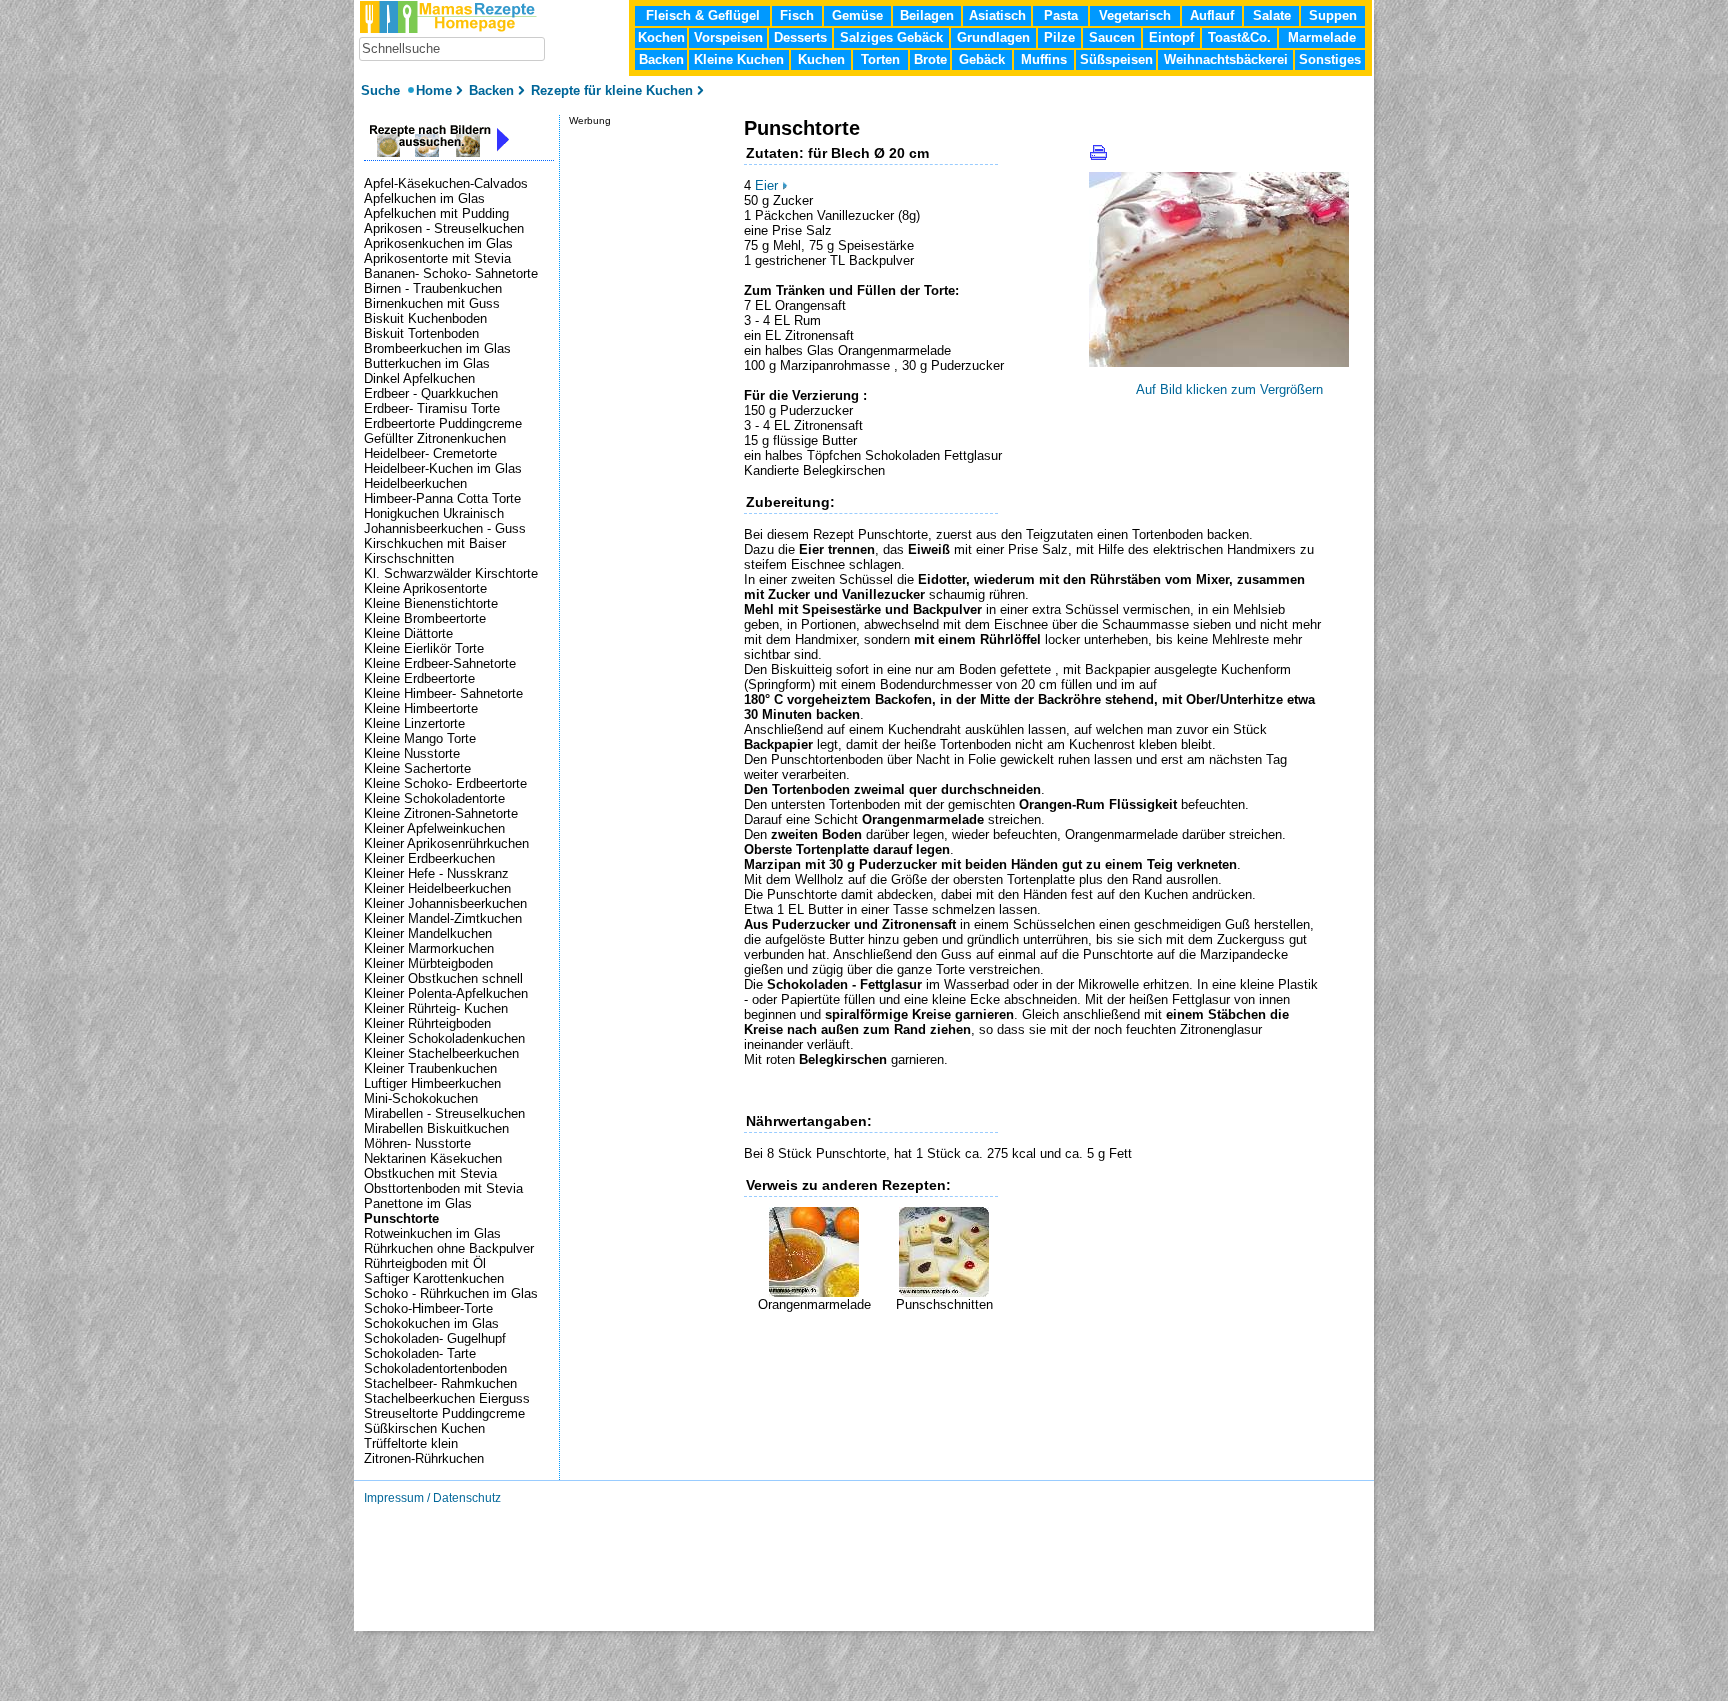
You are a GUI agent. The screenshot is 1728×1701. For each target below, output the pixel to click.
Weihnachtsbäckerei (1226, 59)
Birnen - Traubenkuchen (433, 288)
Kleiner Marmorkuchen (429, 948)
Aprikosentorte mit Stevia (437, 258)
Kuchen (821, 59)
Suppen (1333, 15)
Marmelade (1322, 37)
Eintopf (1171, 37)
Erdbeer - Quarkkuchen (431, 393)
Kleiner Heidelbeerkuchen (437, 888)
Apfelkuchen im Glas (424, 198)
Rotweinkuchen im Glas (432, 1233)
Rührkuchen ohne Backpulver (449, 1248)
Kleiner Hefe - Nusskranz (436, 873)
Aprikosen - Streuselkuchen (444, 228)
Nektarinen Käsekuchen (433, 1158)
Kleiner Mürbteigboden (428, 963)
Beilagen (927, 15)
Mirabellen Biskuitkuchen (436, 1128)
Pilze (1059, 37)
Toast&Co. (1239, 37)
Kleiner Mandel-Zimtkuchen (443, 918)
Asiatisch (997, 15)
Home (434, 90)
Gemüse (857, 15)
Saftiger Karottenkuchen (434, 1278)
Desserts (800, 37)
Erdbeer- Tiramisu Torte (432, 408)
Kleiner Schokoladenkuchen (444, 1038)
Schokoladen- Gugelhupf (435, 1338)
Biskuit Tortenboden (421, 333)
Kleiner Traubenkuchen (430, 1068)
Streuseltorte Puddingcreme (444, 1413)
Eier (766, 185)
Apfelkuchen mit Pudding (436, 213)
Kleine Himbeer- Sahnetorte (443, 693)
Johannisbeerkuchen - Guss (445, 528)
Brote (930, 59)
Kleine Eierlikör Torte (424, 648)
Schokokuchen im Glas (431, 1323)
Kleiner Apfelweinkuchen (434, 828)
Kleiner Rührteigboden (427, 1023)
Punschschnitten (944, 1304)
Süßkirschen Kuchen (424, 1428)
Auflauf (1212, 15)
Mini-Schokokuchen (421, 1098)
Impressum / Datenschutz (432, 1498)
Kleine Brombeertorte (425, 618)
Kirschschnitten (409, 558)
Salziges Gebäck (891, 37)
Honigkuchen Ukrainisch (434, 513)
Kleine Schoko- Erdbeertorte (445, 783)
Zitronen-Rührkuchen (424, 1458)
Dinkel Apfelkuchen (419, 378)
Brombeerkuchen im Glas (437, 348)
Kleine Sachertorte (417, 768)
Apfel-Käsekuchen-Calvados (446, 183)
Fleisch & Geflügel (703, 15)
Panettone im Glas (418, 1203)
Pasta (1061, 15)
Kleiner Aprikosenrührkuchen (446, 843)
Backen (661, 59)
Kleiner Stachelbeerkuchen (441, 1053)
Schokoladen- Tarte (420, 1353)
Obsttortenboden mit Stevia (443, 1188)
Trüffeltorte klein (411, 1443)
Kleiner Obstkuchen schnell (443, 978)
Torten (880, 59)
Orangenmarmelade (814, 1304)
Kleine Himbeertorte (421, 708)
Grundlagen (993, 37)
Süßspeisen (1116, 59)
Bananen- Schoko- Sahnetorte (451, 273)
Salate (1272, 15)
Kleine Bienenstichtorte (431, 603)
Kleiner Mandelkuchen (428, 933)
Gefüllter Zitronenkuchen (435, 438)
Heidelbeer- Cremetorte (430, 453)
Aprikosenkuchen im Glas (438, 243)
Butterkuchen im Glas (427, 363)
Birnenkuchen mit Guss (432, 303)
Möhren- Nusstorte (417, 1143)
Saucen (1112, 37)
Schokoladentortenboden (435, 1368)
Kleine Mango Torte (420, 738)
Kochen (661, 37)
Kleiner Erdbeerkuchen (429, 858)
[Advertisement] (978, 1342)
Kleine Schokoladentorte (434, 798)
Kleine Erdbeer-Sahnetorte (440, 663)
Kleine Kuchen (739, 59)
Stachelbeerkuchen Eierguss (447, 1398)
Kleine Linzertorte (414, 723)
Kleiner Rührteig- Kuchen (436, 1008)
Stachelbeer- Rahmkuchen (440, 1383)
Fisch (797, 15)
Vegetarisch (1135, 15)
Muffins (1044, 59)
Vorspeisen (728, 37)
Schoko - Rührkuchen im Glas (451, 1293)
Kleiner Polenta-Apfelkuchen (446, 993)
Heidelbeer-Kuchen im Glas (443, 468)
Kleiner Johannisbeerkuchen (445, 903)
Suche (382, 90)
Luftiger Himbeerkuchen (432, 1083)
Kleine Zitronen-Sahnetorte (441, 813)
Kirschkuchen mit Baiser (435, 543)
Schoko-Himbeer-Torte (428, 1308)
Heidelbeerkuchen (415, 483)
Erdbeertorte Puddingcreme (443, 423)
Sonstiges (1330, 59)
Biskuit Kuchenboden (425, 318)
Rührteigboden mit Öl (425, 1263)
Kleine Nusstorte (412, 753)
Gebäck (982, 59)
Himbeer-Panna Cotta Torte (442, 498)
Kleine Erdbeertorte (419, 678)
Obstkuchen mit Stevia (430, 1173)
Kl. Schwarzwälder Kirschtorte (451, 573)
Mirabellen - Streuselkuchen (444, 1113)
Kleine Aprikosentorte (425, 588)
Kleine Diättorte (408, 633)
